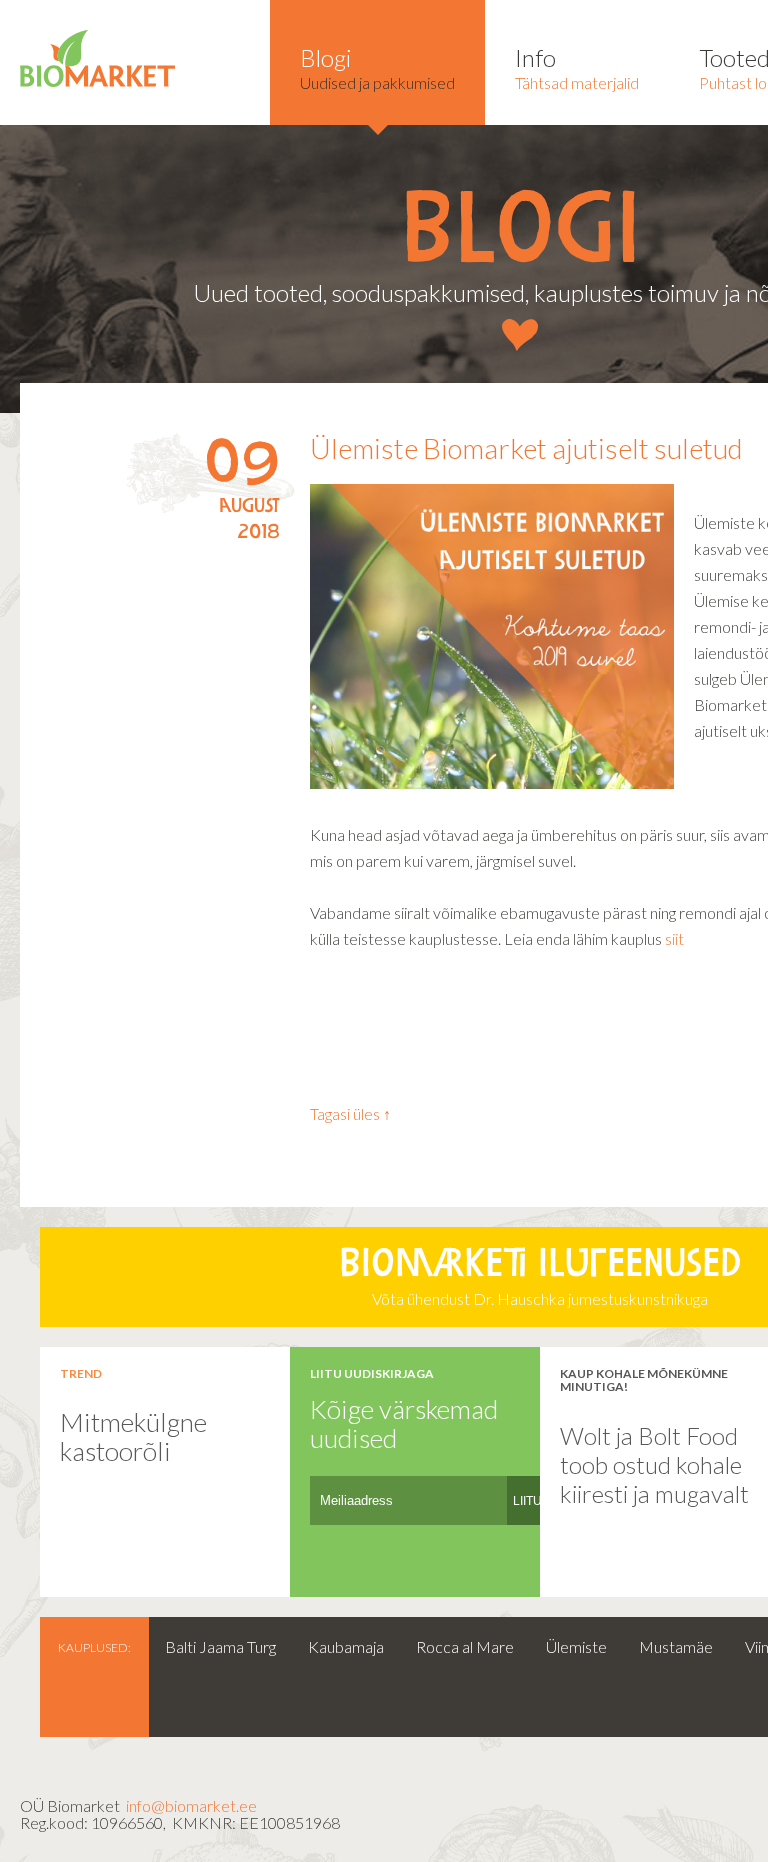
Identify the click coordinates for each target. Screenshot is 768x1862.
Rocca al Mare (465, 1646)
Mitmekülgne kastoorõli (133, 1436)
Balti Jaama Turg (220, 1646)
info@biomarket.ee (191, 1805)
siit (673, 938)
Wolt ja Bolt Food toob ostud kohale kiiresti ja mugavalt (654, 1464)
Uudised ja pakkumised (377, 67)
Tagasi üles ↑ (350, 1113)
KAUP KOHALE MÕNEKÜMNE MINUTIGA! (644, 1380)
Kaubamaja (346, 1646)
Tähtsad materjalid (577, 67)
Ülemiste (576, 1646)
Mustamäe (676, 1646)
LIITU (527, 1501)
